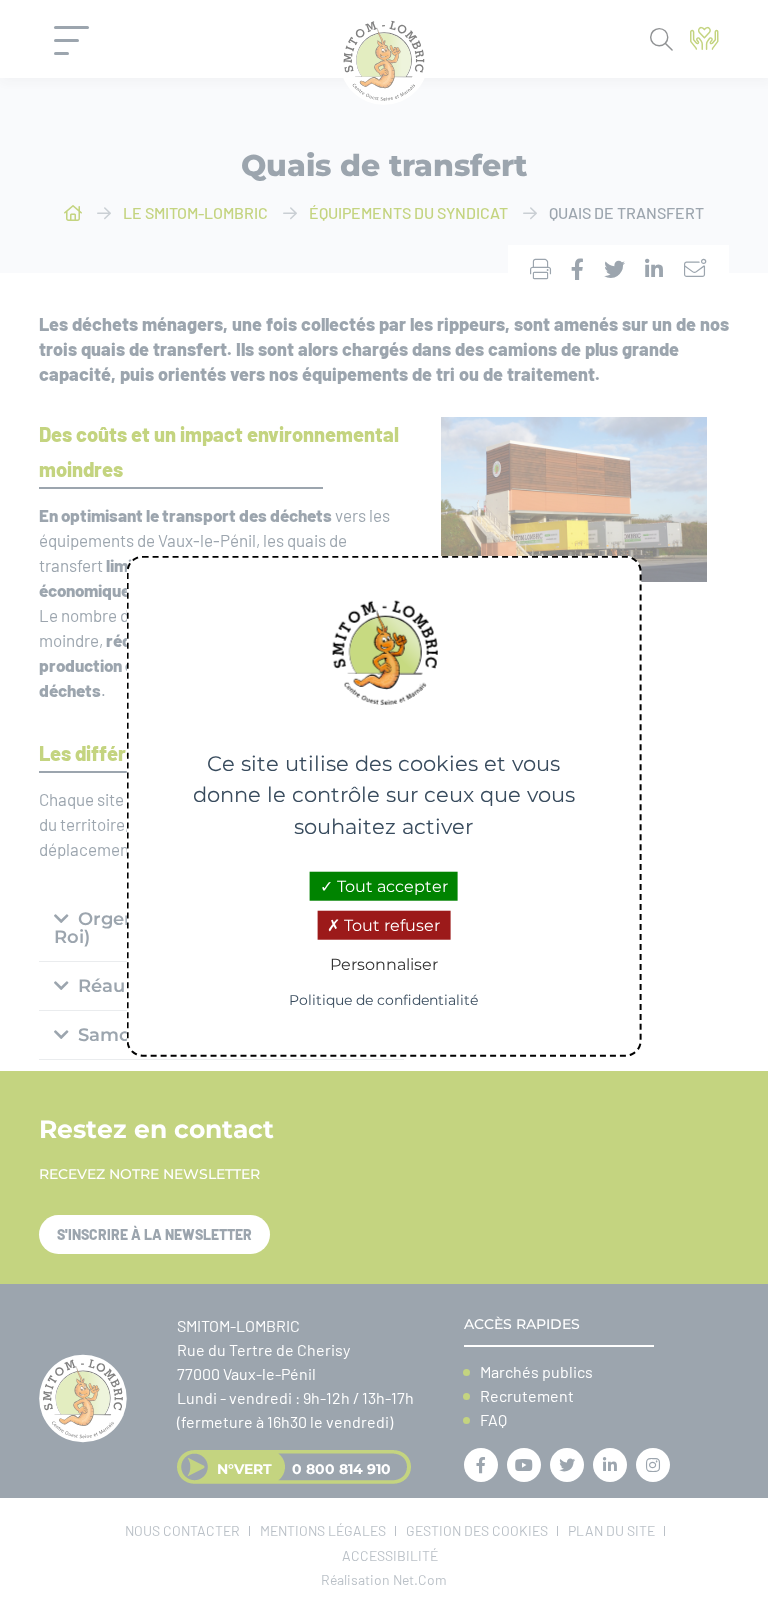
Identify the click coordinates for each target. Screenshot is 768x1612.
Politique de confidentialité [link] (383, 999)
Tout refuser (390, 925)
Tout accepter (390, 886)
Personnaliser (384, 964)
